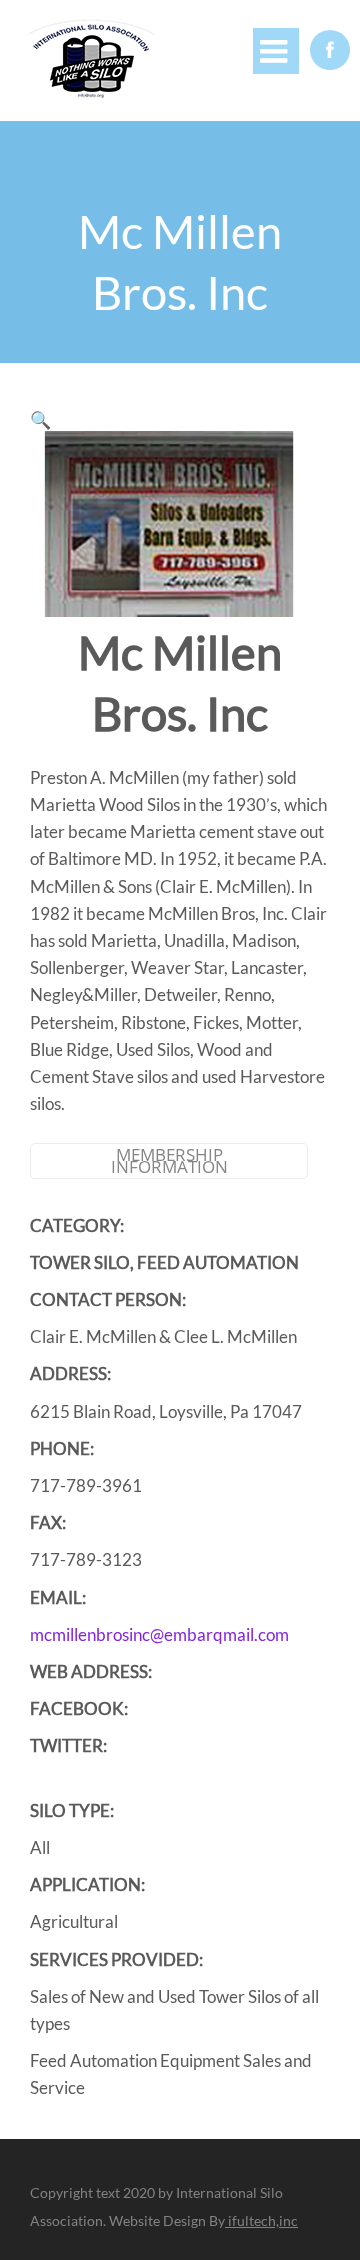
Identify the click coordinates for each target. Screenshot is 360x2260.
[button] (40, 419)
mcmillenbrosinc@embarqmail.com (159, 1634)
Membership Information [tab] (169, 1160)
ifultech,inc (261, 2220)
